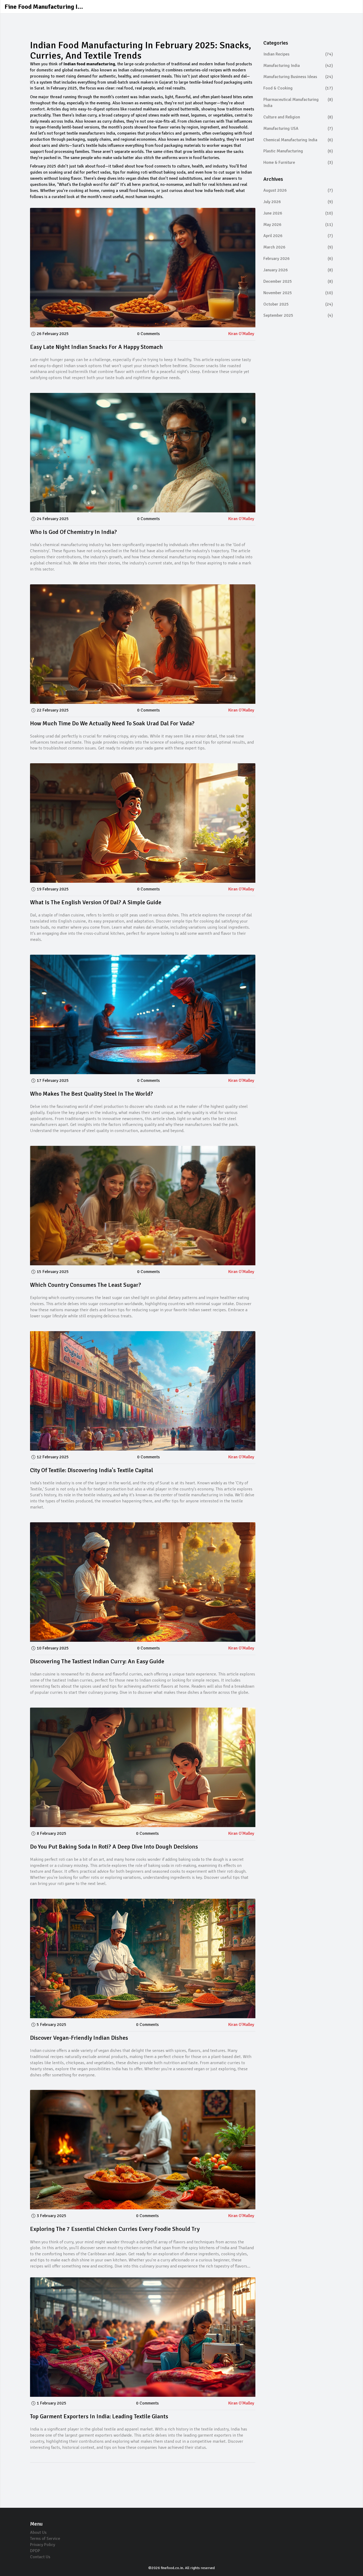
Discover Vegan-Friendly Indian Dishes (79, 2038)
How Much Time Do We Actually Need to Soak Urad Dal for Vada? (112, 723)
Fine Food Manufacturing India (44, 7)
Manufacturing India (298, 66)
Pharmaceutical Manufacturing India (298, 103)
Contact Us (40, 2557)
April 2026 (298, 236)
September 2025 (298, 315)
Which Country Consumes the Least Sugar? (86, 1285)
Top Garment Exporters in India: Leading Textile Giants (99, 2416)
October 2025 (298, 304)
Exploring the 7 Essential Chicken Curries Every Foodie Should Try (115, 2229)
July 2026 (298, 202)
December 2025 (298, 281)
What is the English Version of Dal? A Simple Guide (96, 902)
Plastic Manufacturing (298, 151)
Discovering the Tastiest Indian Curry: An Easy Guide (97, 1661)
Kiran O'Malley (241, 334)
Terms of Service (45, 2539)
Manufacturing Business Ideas (298, 77)
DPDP (35, 2551)
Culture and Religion (298, 117)
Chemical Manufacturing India (298, 140)
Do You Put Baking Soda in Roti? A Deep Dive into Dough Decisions (114, 1847)
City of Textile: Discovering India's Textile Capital (92, 1470)
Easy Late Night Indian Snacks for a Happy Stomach (96, 347)
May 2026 (298, 225)
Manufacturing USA (298, 128)
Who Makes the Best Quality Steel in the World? (92, 1094)
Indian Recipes (298, 54)
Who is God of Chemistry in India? (73, 532)
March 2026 (298, 247)
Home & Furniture (298, 162)
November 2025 (298, 293)
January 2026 (298, 270)
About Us (38, 2532)
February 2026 (298, 259)
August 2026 (298, 190)
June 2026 (298, 213)
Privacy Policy (43, 2545)
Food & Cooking (298, 88)
